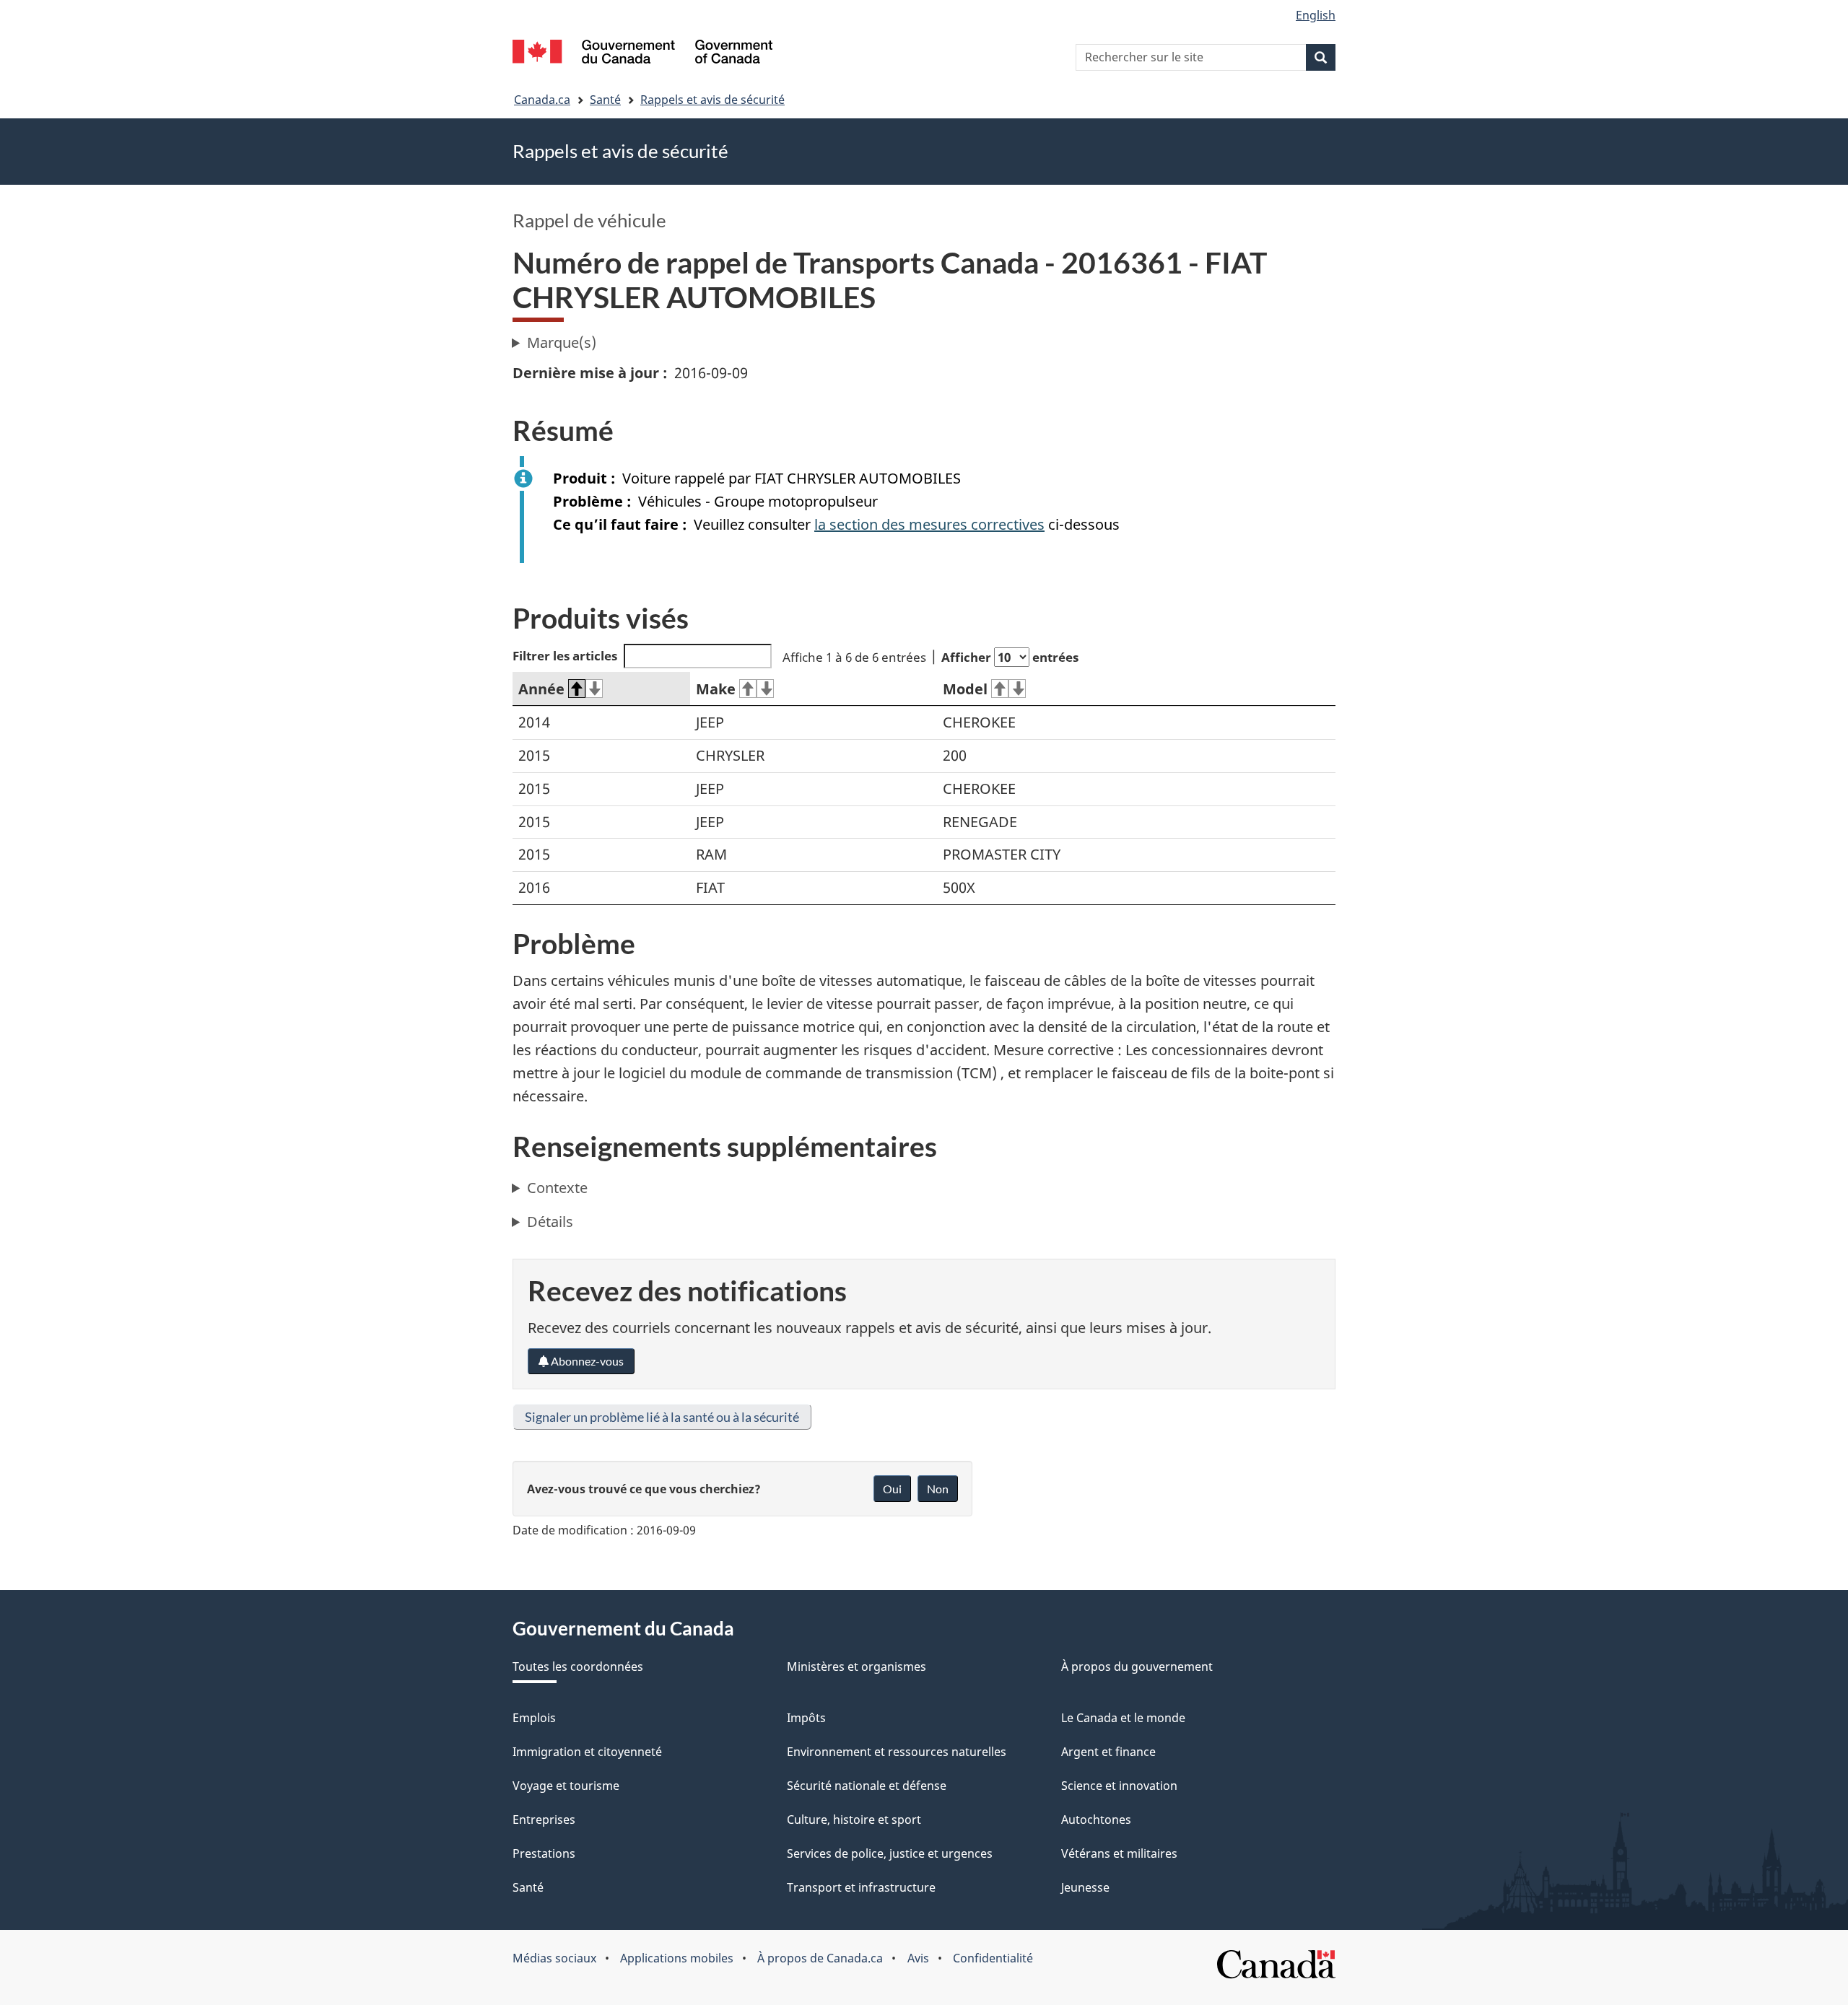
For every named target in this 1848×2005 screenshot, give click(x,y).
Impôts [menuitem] (806, 1718)
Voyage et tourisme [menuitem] (566, 1786)
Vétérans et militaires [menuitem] (1119, 1853)
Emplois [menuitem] (534, 1718)
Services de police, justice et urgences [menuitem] (890, 1853)
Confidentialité (993, 1958)
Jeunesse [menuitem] (1085, 1887)
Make (716, 689)
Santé (605, 100)
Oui (892, 1489)
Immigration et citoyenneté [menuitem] (587, 1752)
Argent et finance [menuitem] (1108, 1752)
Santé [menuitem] (528, 1887)
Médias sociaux (554, 1958)
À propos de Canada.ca (820, 1958)
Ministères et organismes (857, 1667)
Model (965, 689)
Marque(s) (562, 342)
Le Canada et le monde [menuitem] (1123, 1718)
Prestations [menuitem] (544, 1853)
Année (541, 689)
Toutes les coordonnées (578, 1667)
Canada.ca (542, 100)
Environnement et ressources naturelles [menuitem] (897, 1752)
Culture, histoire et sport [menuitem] (854, 1820)
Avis (918, 1958)
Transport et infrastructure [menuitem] (861, 1887)
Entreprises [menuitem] (544, 1820)
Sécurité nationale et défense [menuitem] (867, 1786)
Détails (550, 1222)
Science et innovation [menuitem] (1119, 1786)
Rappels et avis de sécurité (712, 100)
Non (938, 1489)
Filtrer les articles (565, 656)
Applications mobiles (677, 1958)
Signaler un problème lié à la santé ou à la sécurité (662, 1417)
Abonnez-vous (586, 1361)
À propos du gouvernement (1137, 1667)
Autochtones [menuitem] (1096, 1820)
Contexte (557, 1188)
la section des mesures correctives (929, 524)
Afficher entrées (1010, 657)
